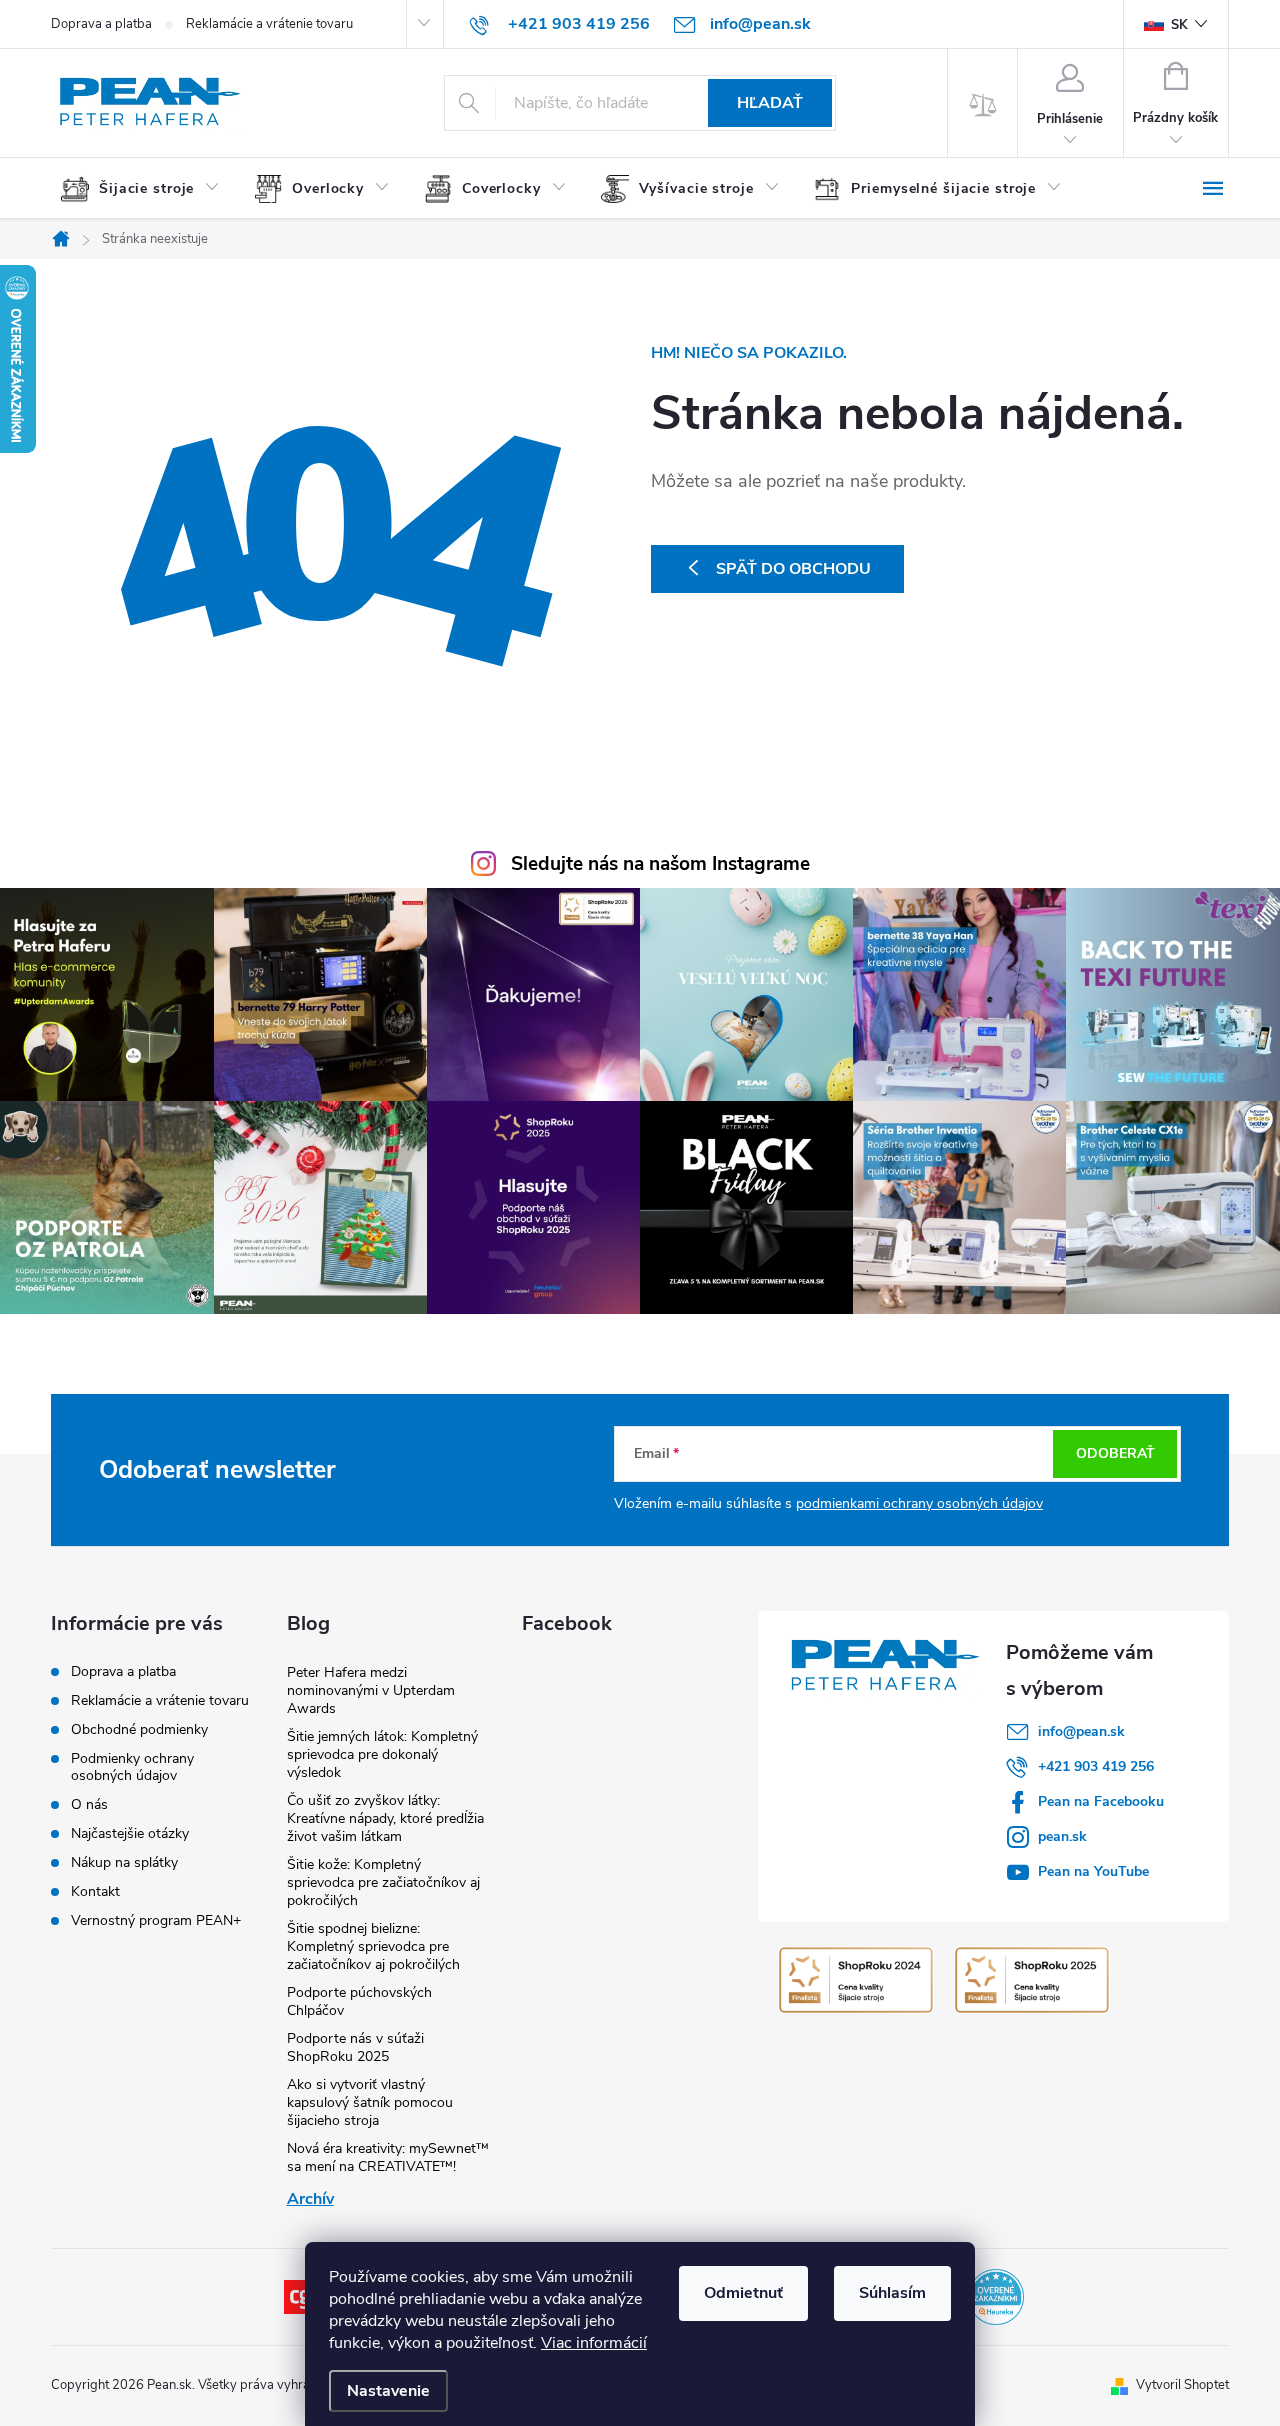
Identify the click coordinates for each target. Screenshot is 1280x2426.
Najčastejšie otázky (130, 1833)
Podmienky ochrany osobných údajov (132, 1767)
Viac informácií (594, 2343)
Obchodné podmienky (139, 1729)
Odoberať (1115, 1453)
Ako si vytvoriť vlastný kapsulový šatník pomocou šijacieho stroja (370, 2102)
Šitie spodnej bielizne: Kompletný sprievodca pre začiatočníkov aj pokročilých (373, 1946)
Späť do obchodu (793, 569)
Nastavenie (388, 2391)
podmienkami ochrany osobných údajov (919, 1503)
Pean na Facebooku (1101, 1801)
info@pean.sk (1081, 1731)
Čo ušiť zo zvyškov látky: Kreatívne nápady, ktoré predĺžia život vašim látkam (385, 1818)
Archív (310, 2199)
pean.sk (1062, 1836)
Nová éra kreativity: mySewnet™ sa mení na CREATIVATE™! (388, 2157)
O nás (89, 1804)
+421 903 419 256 (1096, 1766)
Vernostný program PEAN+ (156, 1920)
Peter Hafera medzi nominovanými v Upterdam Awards (371, 1690)
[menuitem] (147, 189)
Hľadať (770, 103)
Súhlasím (892, 2293)
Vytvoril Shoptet (1182, 2385)
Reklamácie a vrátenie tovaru (269, 24)
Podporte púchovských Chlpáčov (359, 2001)
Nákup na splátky (124, 1862)
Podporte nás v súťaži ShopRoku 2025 (355, 2047)
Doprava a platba (101, 24)
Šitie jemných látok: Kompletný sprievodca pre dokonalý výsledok (382, 1754)
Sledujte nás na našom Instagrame (660, 864)
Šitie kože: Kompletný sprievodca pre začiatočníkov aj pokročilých (383, 1882)
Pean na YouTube (1093, 1871)
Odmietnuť (743, 2293)
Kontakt (95, 1891)
